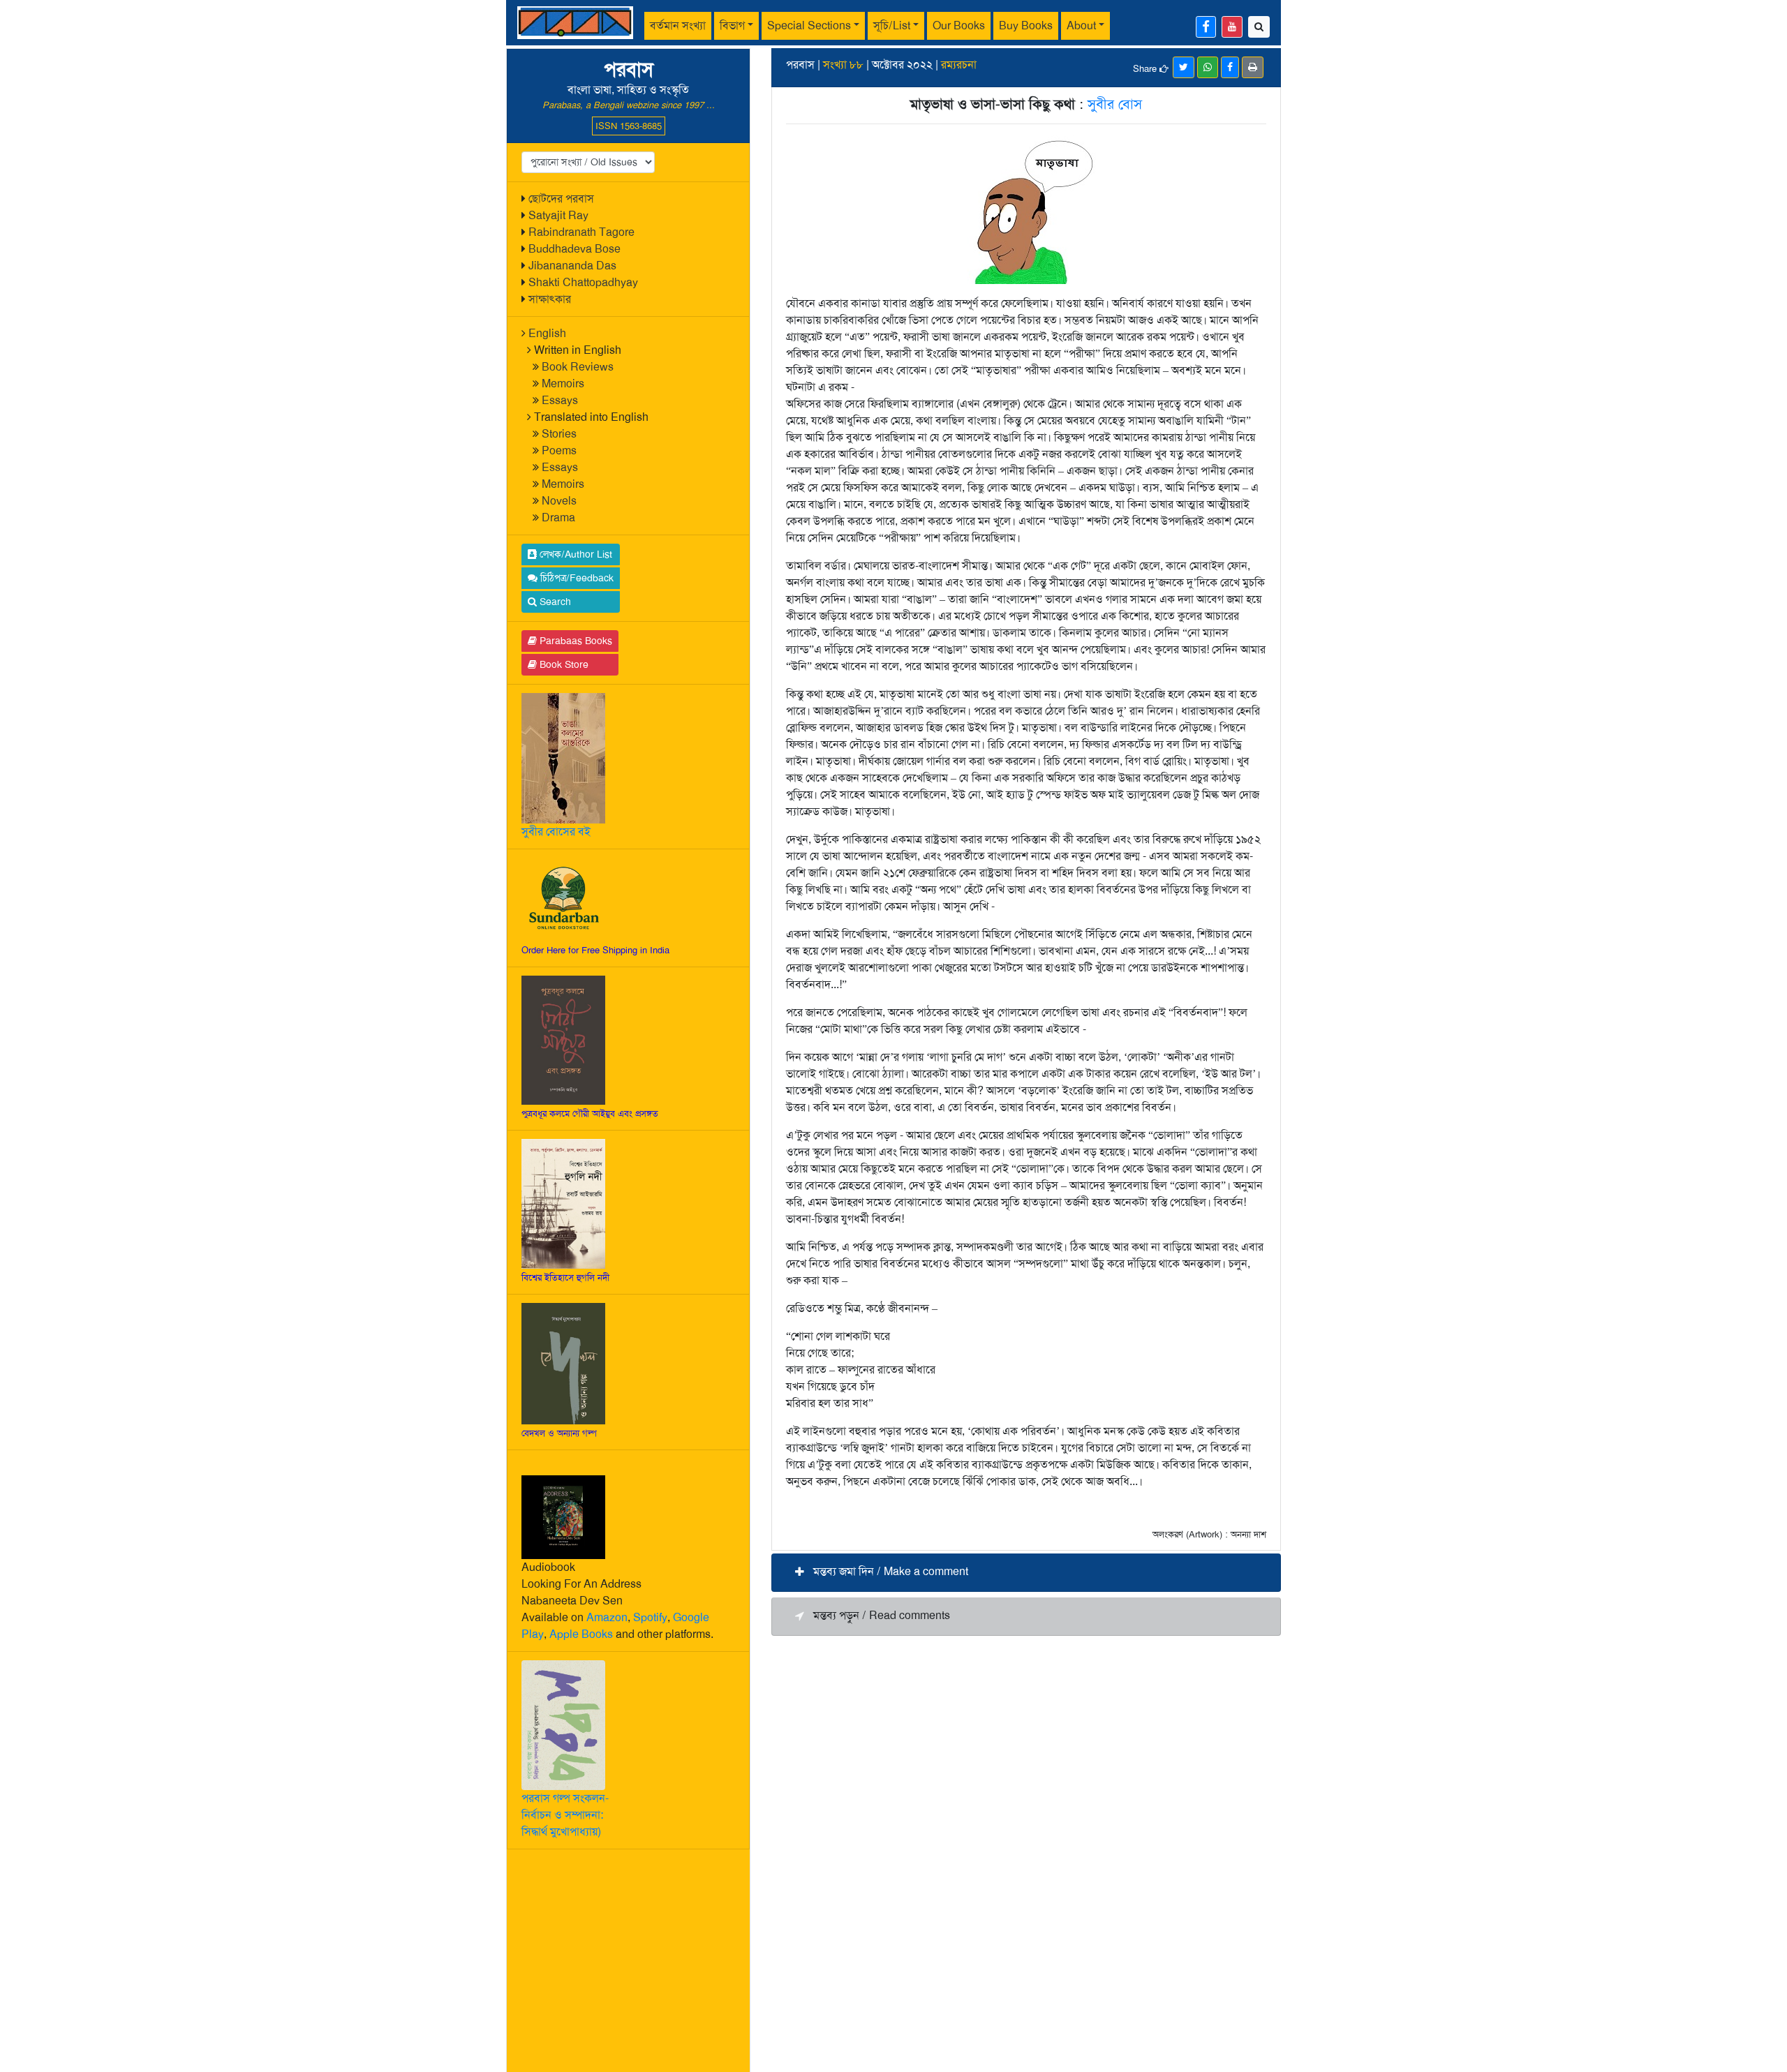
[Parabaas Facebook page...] (1206, 27)
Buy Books (1026, 25)
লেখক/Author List (574, 554)
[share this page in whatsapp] (1208, 67)
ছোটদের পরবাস (561, 199)
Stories (559, 434)
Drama (558, 517)
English (547, 333)
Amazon (607, 1617)
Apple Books (581, 1634)
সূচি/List (892, 25)
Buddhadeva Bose (574, 249)
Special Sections (809, 25)
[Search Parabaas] (1259, 27)
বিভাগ (732, 25)
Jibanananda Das (572, 266)
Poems (559, 450)
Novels (559, 501)
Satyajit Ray (558, 215)
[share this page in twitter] (1184, 67)
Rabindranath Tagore (581, 232)
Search (554, 602)
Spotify (650, 1617)
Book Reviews (578, 367)
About (1081, 25)
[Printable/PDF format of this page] (1253, 67)
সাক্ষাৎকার (550, 299)
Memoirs (563, 383)
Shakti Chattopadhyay (583, 282)
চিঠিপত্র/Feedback (576, 578)
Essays (560, 400)
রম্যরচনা (959, 65)
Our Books (959, 25)
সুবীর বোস (1115, 104)
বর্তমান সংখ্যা (678, 25)
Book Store (563, 664)
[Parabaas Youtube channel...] (1232, 27)
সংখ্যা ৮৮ (843, 65)
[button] (1026, 1573)
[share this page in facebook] (1230, 67)
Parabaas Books (574, 641)
